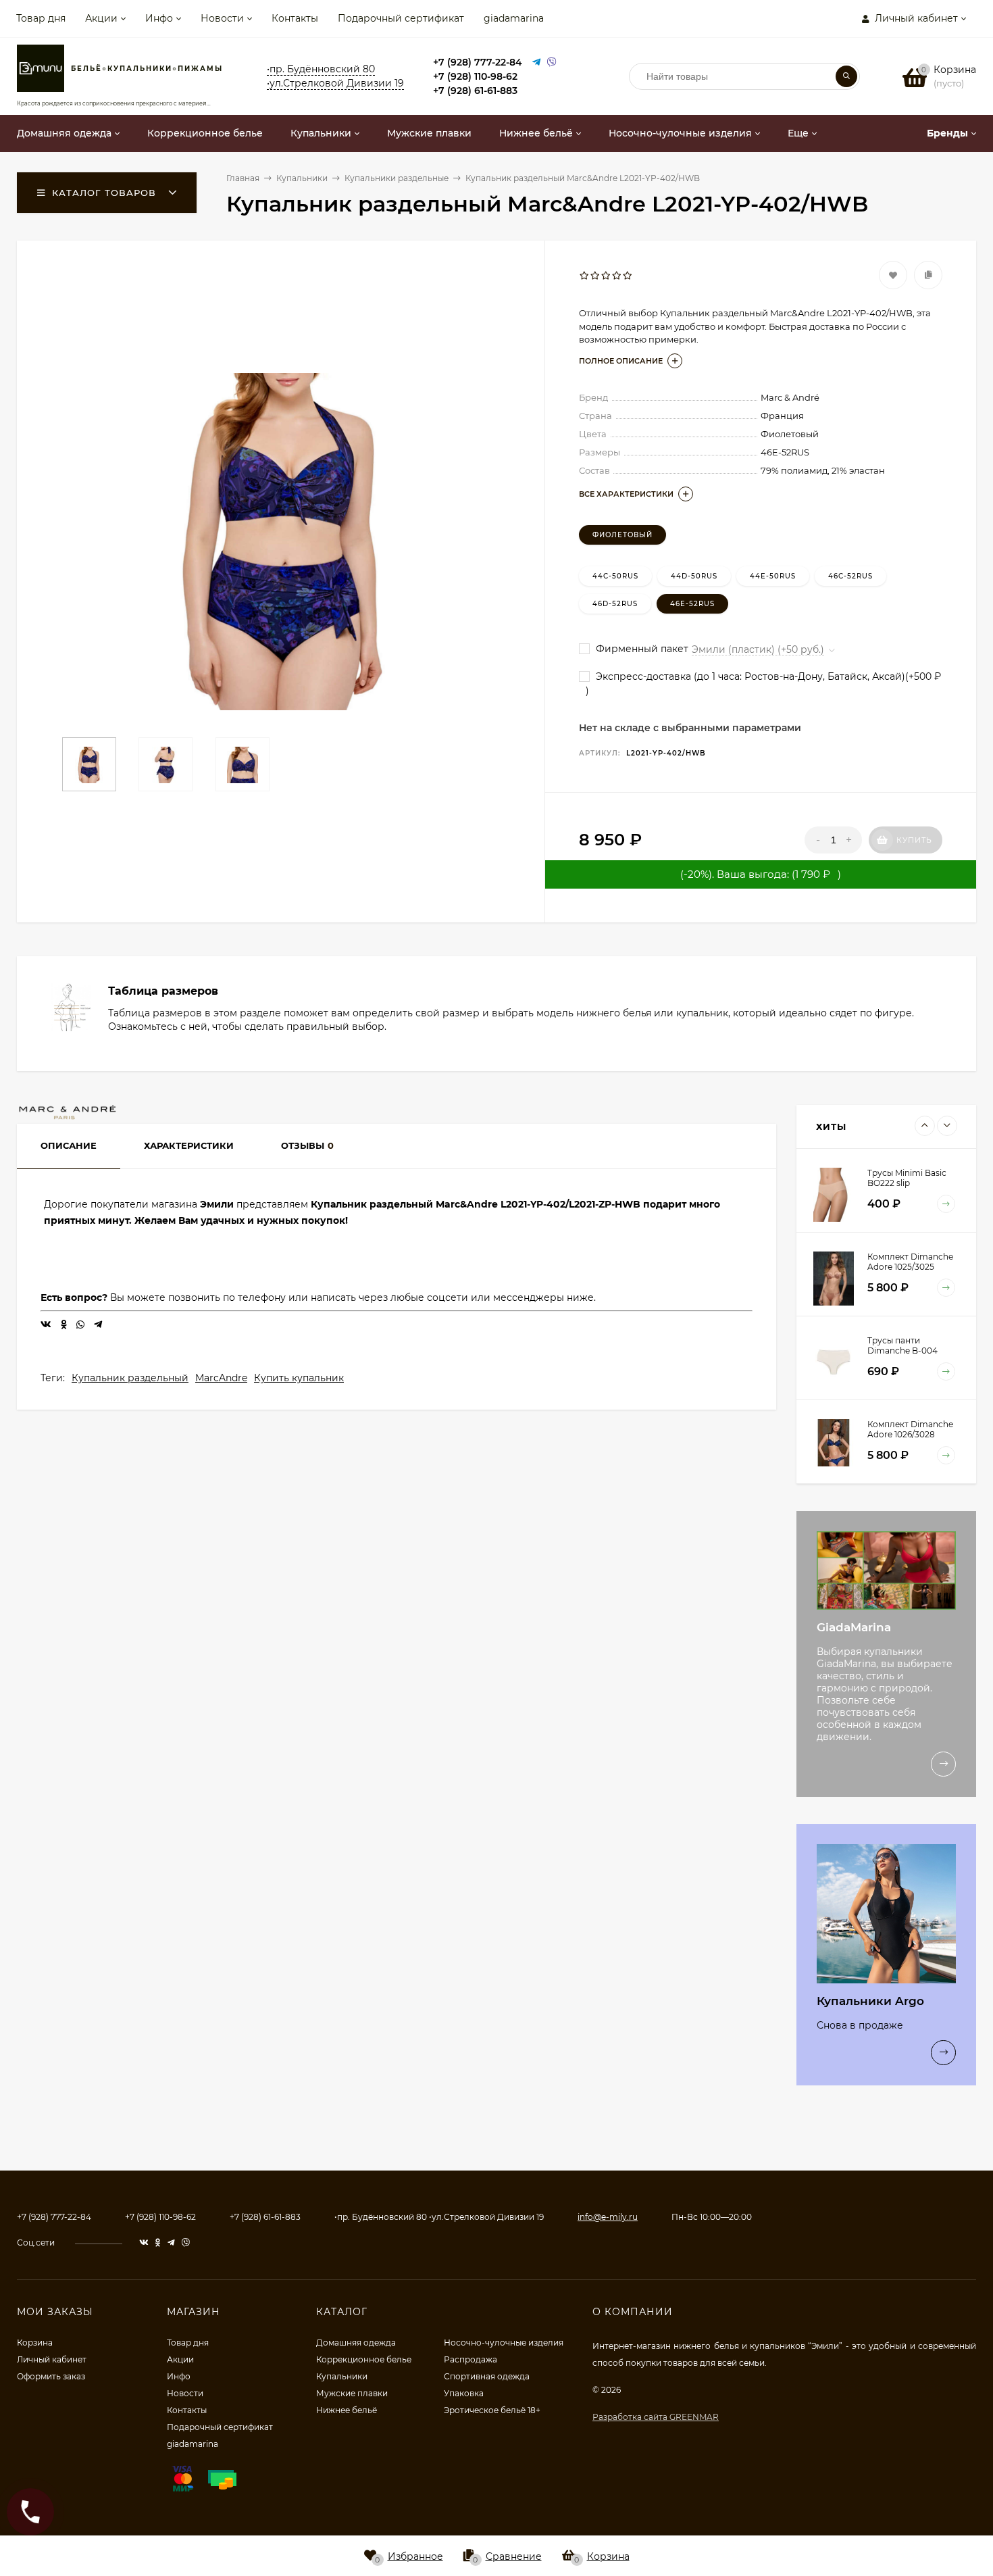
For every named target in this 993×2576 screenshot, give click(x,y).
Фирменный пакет (641, 649)
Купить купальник (299, 1378)
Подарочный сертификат (401, 18)
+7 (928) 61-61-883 (475, 91)
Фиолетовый (622, 535)
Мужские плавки (352, 2393)
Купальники (342, 2376)
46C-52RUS (850, 576)
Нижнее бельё (347, 2410)
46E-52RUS (692, 604)
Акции (101, 18)
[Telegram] (536, 63)
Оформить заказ (51, 2376)
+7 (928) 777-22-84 (478, 62)
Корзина (35, 2343)
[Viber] (552, 63)
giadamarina (514, 18)
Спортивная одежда (487, 2376)
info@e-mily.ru (608, 2217)
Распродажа (470, 2359)
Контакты (295, 18)
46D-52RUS (615, 604)
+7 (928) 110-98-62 (475, 76)
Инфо (159, 18)
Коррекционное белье (364, 2359)
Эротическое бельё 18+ (492, 2410)
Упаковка (464, 2393)
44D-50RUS (694, 576)
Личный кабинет (52, 2359)
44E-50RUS (773, 576)
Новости (222, 18)
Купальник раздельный (130, 1378)
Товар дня (41, 18)
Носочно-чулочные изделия (504, 2343)
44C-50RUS (615, 576)
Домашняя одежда (356, 2343)
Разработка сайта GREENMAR (656, 2417)
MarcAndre (221, 1378)
